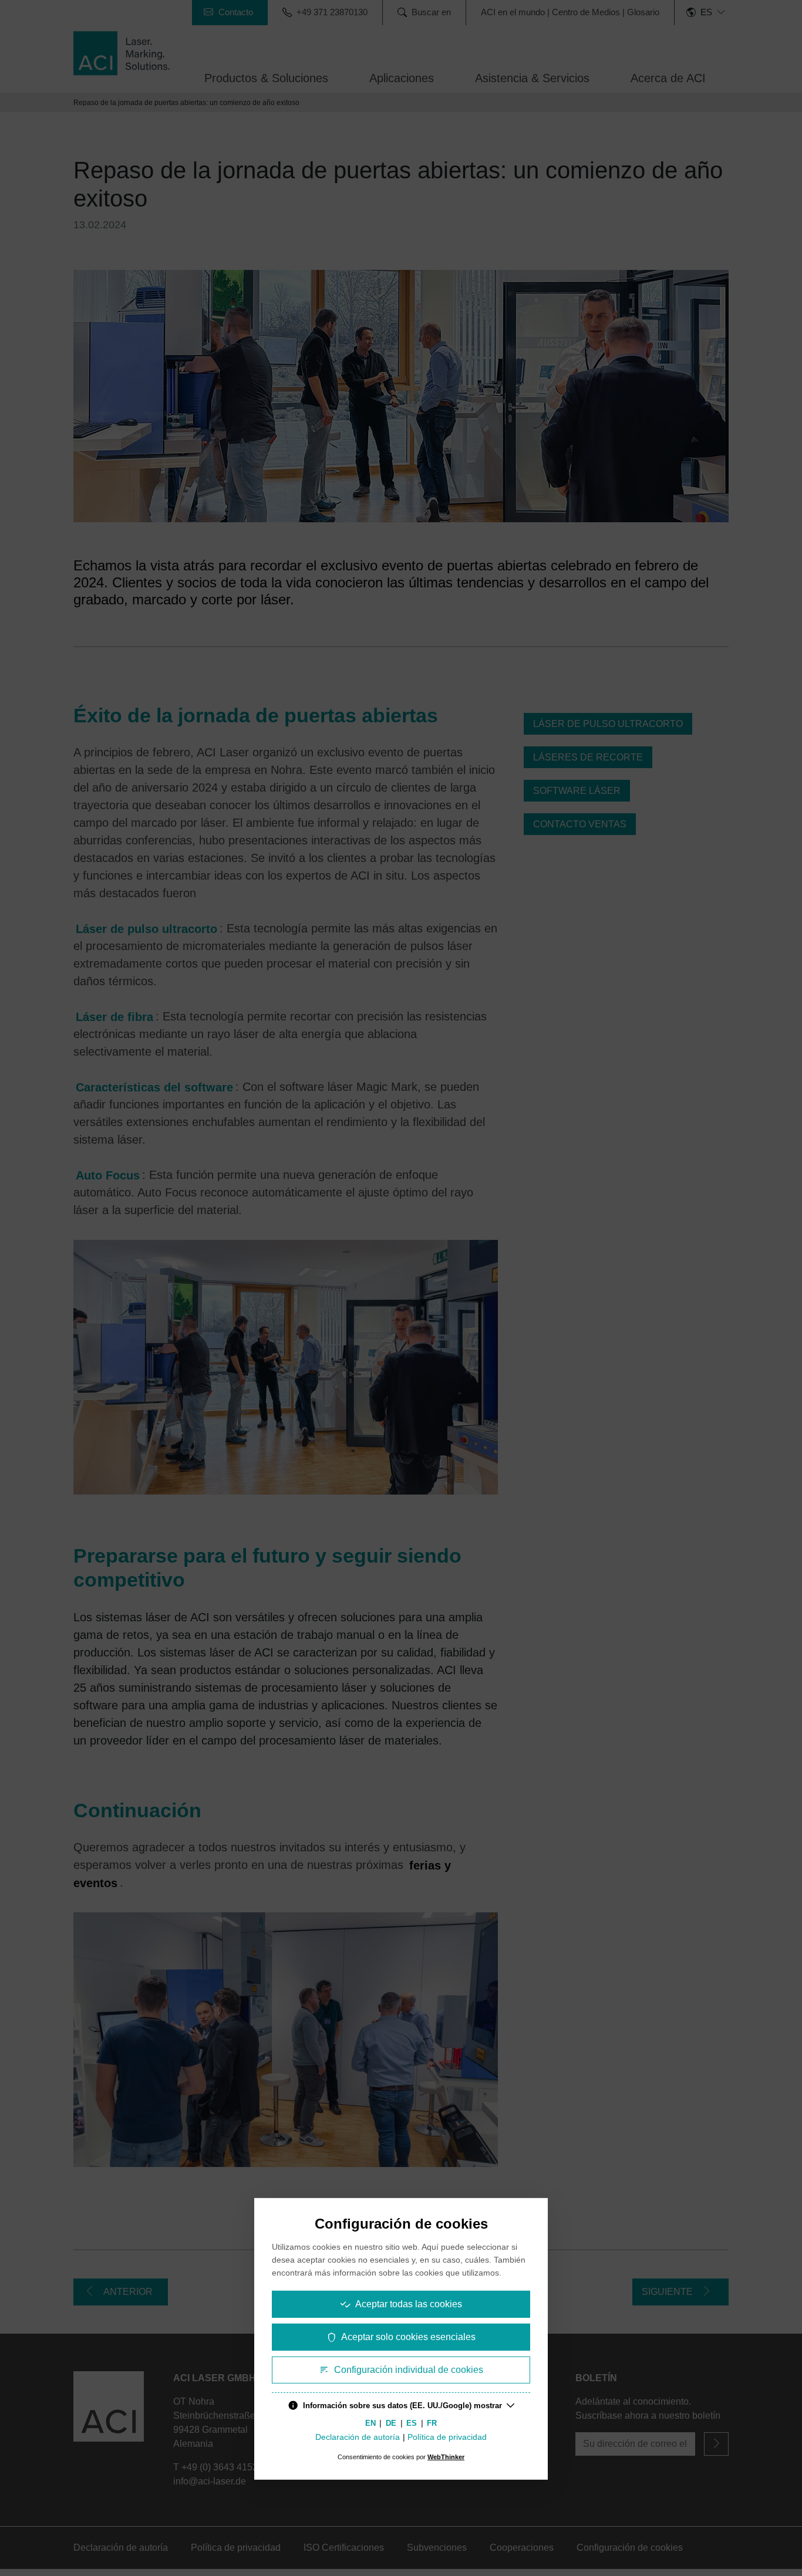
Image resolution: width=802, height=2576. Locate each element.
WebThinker (446, 2457)
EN (370, 2423)
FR (432, 2423)
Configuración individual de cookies (409, 2370)
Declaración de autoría (358, 2437)
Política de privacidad (447, 2437)
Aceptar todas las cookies (409, 2304)
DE (391, 2423)
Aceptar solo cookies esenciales (408, 2337)
